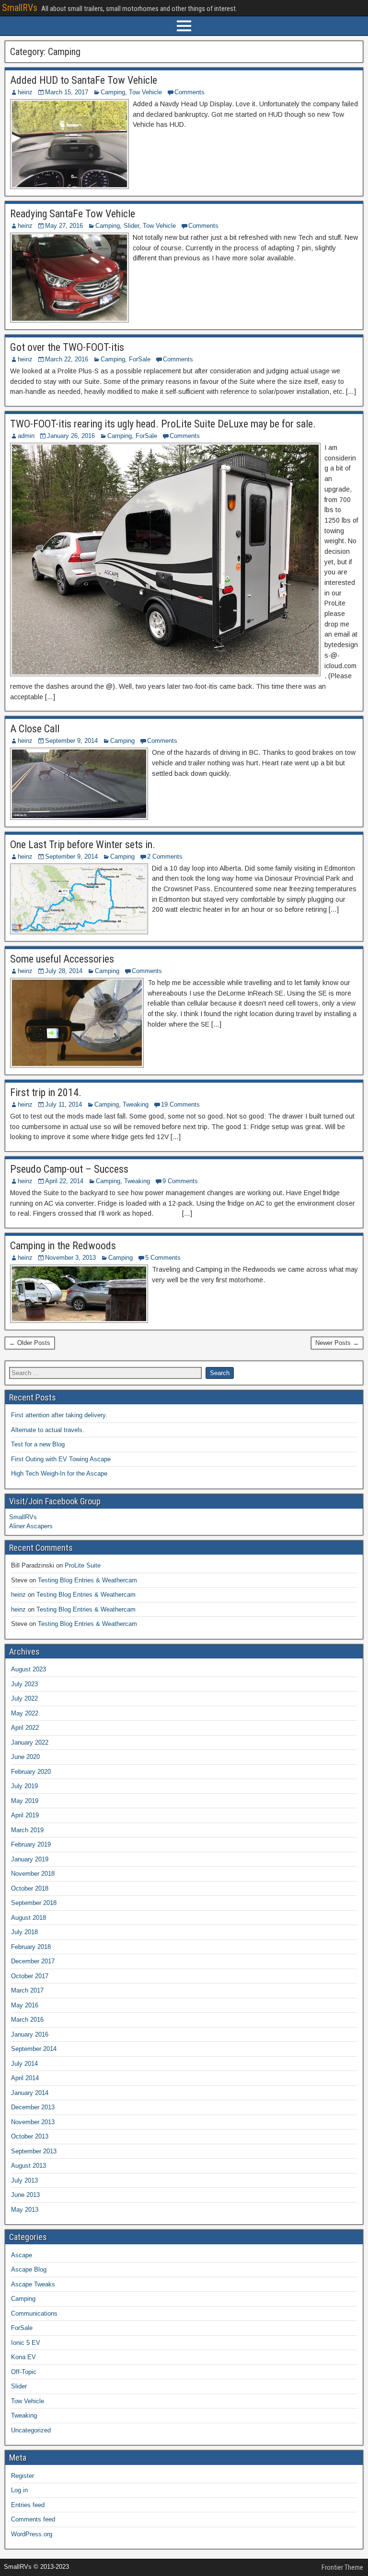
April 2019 (25, 1815)
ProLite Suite (83, 1565)
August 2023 (29, 1669)
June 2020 (25, 1757)
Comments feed (33, 2519)
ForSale (140, 359)
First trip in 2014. (46, 1092)
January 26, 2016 (71, 436)
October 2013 (30, 2136)
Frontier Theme (342, 2567)
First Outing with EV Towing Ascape (61, 1459)
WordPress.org (32, 2534)
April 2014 (25, 2078)
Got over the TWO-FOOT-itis (67, 347)
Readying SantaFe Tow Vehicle (73, 214)
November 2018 (33, 1874)
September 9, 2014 (71, 741)
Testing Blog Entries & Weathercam (87, 1580)
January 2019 (30, 1859)
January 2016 (30, 2034)
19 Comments (180, 1104)
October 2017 (30, 1976)
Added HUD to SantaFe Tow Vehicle (84, 80)
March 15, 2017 (67, 92)
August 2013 (29, 2166)
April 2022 (25, 1728)
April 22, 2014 (64, 1181)
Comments (190, 92)
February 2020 (31, 1772)
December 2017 (33, 1961)
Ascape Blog (29, 2269)
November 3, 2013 (70, 1258)
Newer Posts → (337, 1343)
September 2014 (34, 2049)
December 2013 (33, 2107)
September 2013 (34, 2151)
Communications (34, 2313)
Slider (131, 226)
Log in (19, 2490)
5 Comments (163, 1258)
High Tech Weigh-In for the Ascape (59, 1473)
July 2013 (24, 2180)
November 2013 (33, 2122)
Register (23, 2476)
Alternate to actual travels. (48, 1430)
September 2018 (34, 1903)
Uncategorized (31, 2430)
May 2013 (25, 2210)
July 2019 (24, 1786)
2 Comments (165, 857)
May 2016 (25, 2005)
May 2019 (25, 1801)
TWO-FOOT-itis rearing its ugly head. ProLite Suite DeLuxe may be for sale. (163, 424)
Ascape (22, 2255)
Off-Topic (24, 2372)
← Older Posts (30, 1343)
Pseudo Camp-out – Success (69, 1169)
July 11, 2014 (63, 1104)
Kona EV (23, 2357)
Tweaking (136, 1104)
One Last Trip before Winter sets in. (83, 845)
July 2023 (24, 1684)
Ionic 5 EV (26, 2343)
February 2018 (31, 1947)
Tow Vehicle (145, 92)
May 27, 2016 (64, 226)
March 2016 (27, 2020)
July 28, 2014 (64, 971)
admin (26, 436)
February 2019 (31, 1844)
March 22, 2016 (67, 359)
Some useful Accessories (62, 959)
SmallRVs (20, 8)
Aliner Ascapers (31, 1526)
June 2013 (25, 2195)
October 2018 (30, 1888)
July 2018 (24, 1932)
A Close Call (35, 729)
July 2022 (24, 1698)
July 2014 (24, 2064)
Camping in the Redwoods (63, 1246)
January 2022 (30, 1742)
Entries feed (28, 2505)
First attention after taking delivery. (59, 1415)
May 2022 (25, 1713)
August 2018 (29, 1918)
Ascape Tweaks (33, 2284)
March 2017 (27, 1990)
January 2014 (30, 2093)
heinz (25, 92)
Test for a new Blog (38, 1444)
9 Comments (180, 1181)
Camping (113, 92)
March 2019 (27, 1830)
